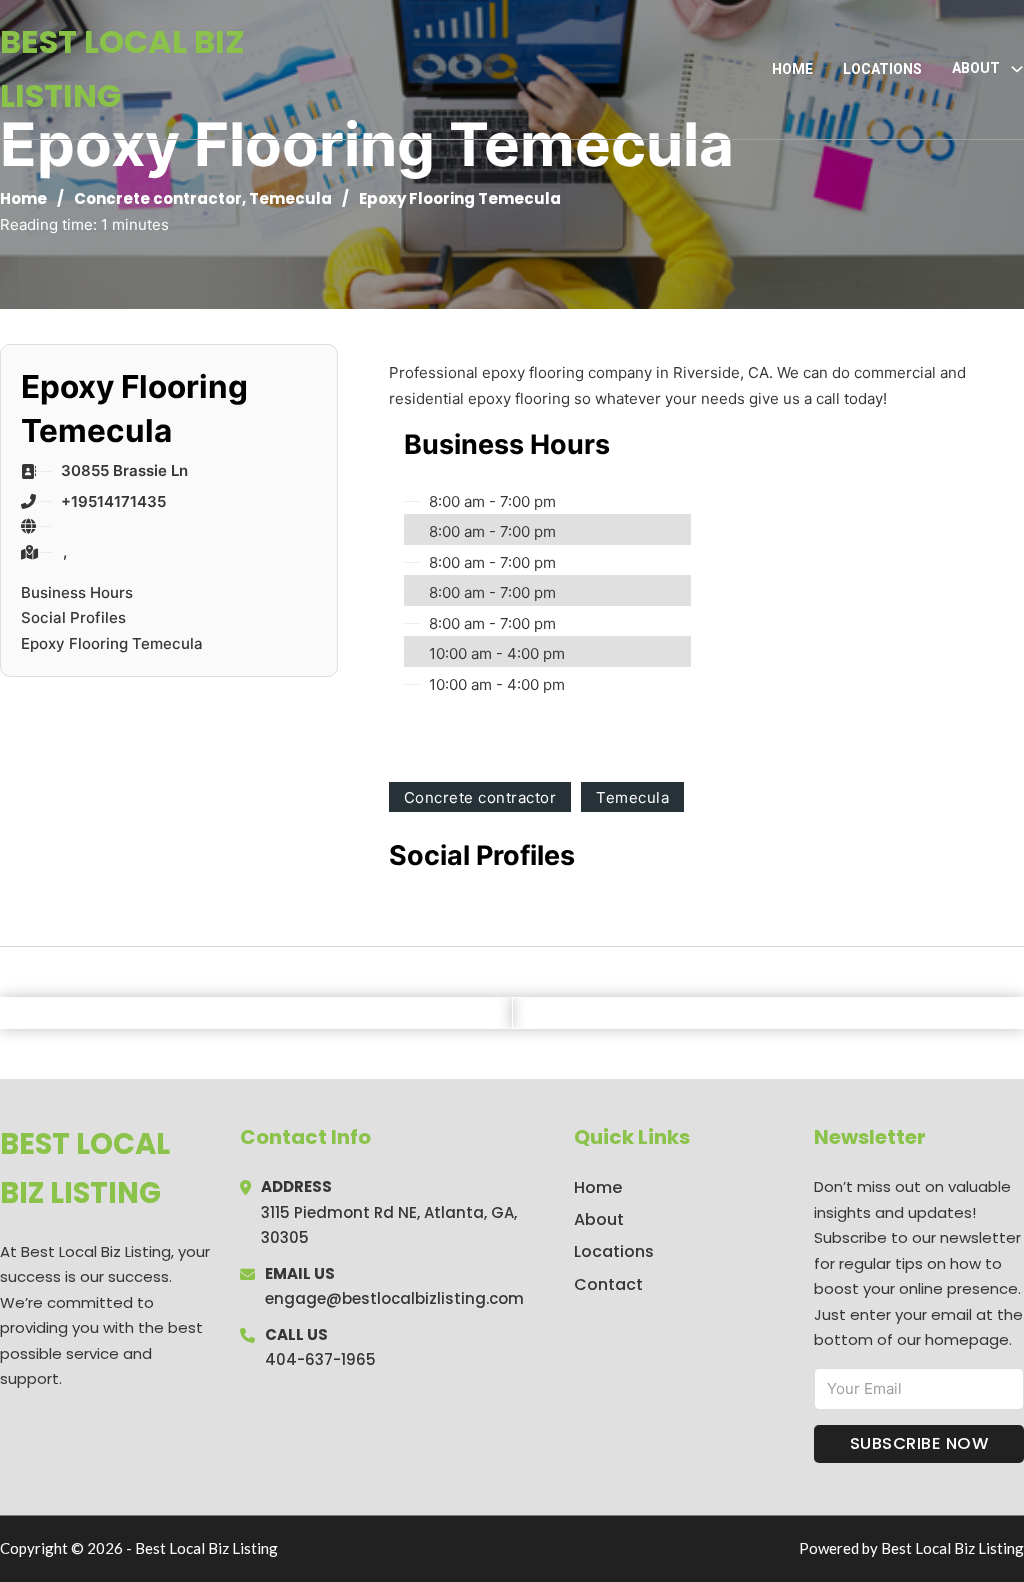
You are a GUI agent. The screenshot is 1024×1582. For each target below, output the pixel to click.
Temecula (290, 198)
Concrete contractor (158, 198)
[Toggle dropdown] (1017, 69)
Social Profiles (73, 617)
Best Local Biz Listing (122, 68)
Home (792, 69)
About (599, 1219)
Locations (882, 69)
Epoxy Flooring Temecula (112, 643)
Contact (608, 1284)
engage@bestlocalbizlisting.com (394, 1298)
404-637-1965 (320, 1359)
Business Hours (77, 592)
